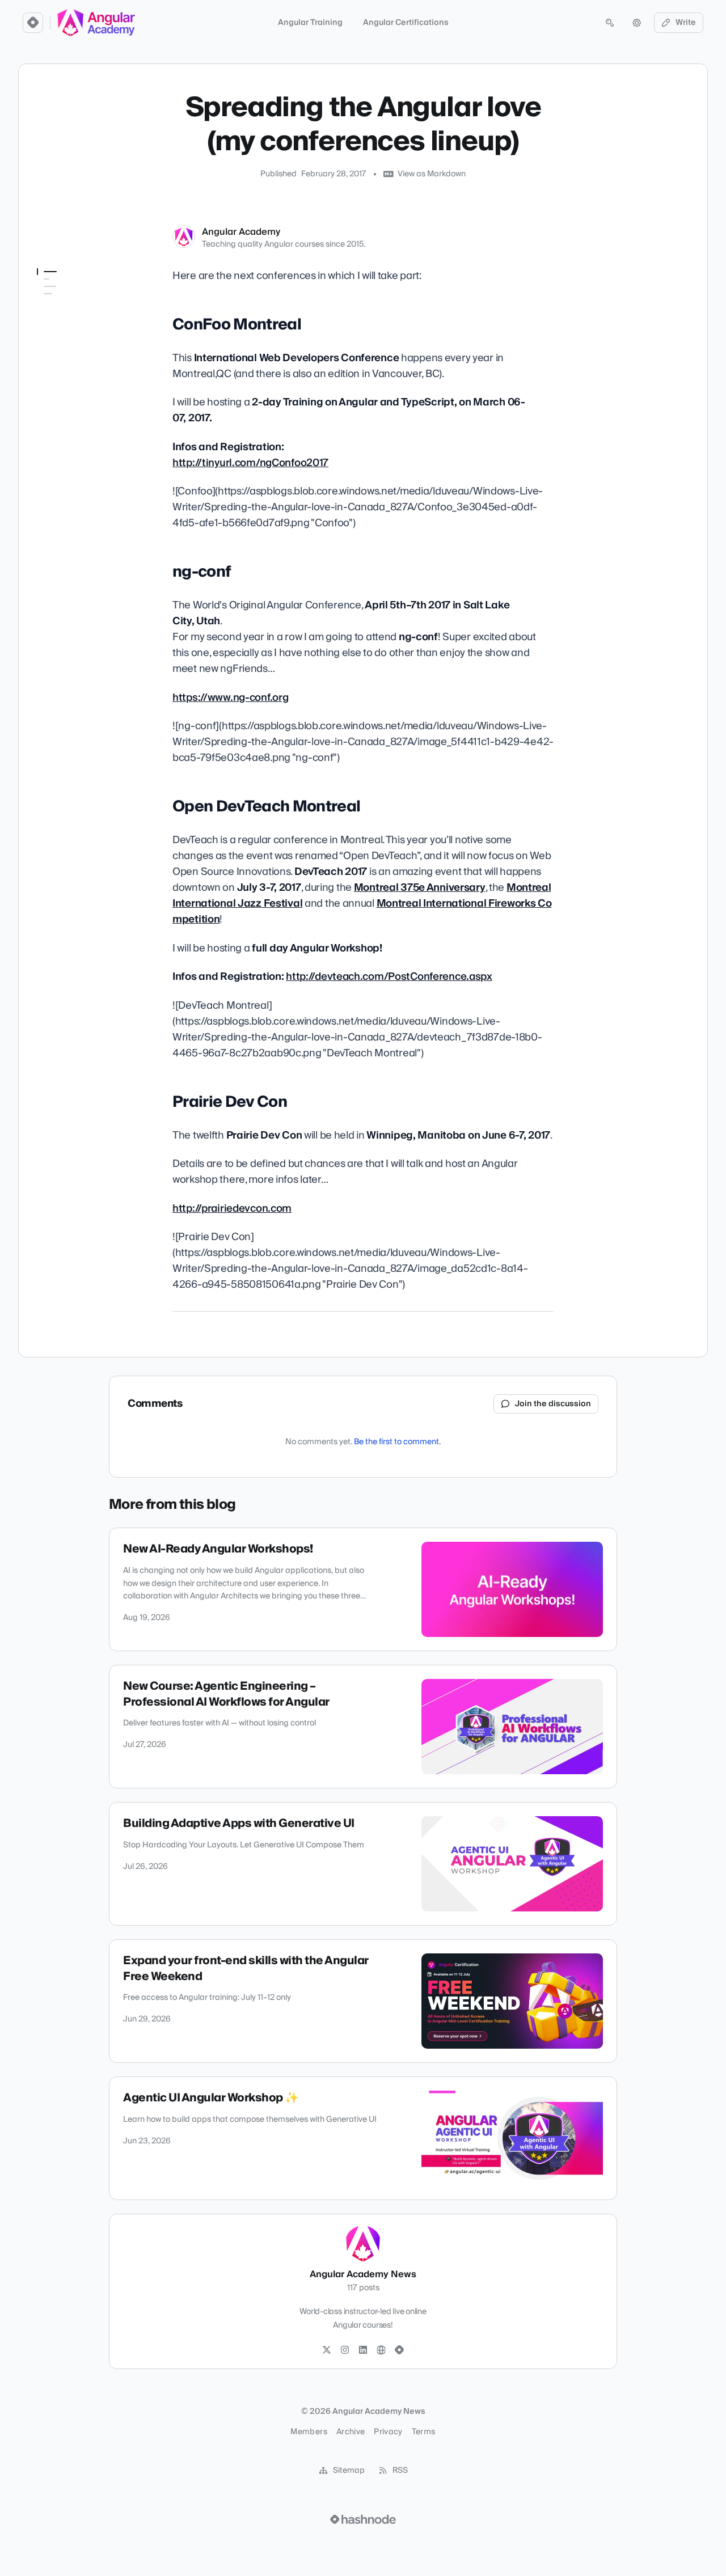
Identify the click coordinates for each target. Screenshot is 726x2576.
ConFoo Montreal (71, 294)
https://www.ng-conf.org (230, 698)
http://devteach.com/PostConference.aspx (389, 977)
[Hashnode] (399, 2350)
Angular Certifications (406, 23)
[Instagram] (345, 2350)
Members (309, 2432)
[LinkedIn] (363, 2350)
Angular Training (310, 23)
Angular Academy (241, 232)
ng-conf (51, 310)
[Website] (381, 2350)
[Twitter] (327, 2350)
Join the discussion (553, 1404)
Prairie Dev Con (65, 342)
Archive (351, 2432)
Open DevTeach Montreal (83, 326)
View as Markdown (432, 174)
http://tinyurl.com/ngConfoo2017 (250, 463)
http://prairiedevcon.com (232, 1209)
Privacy (388, 2432)
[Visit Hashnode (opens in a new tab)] (363, 2519)
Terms (424, 2432)
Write (686, 23)
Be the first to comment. (397, 1442)
